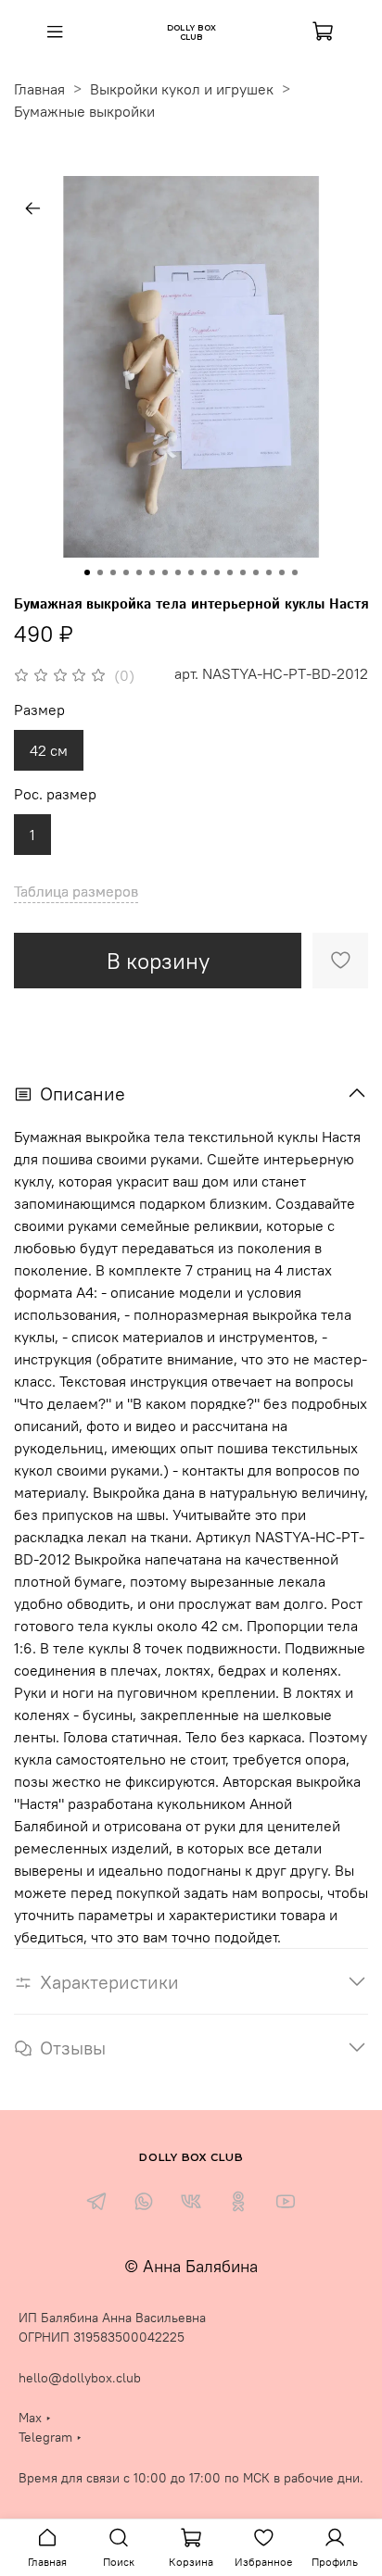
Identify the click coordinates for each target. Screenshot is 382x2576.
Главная (39, 89)
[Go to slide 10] (204, 572)
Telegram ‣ (50, 2437)
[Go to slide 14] (256, 572)
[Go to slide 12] (230, 572)
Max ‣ (35, 2418)
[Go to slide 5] (139, 572)
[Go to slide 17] (295, 572)
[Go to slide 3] (113, 572)
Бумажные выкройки (84, 111)
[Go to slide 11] (217, 572)
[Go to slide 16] (282, 572)
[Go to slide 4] (126, 572)
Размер (39, 710)
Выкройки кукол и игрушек (182, 89)
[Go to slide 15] (269, 572)
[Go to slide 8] (178, 572)
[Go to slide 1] (87, 572)
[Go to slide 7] (165, 572)
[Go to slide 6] (152, 572)
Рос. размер (55, 794)
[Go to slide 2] (100, 572)
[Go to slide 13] (243, 572)
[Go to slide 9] (191, 572)
